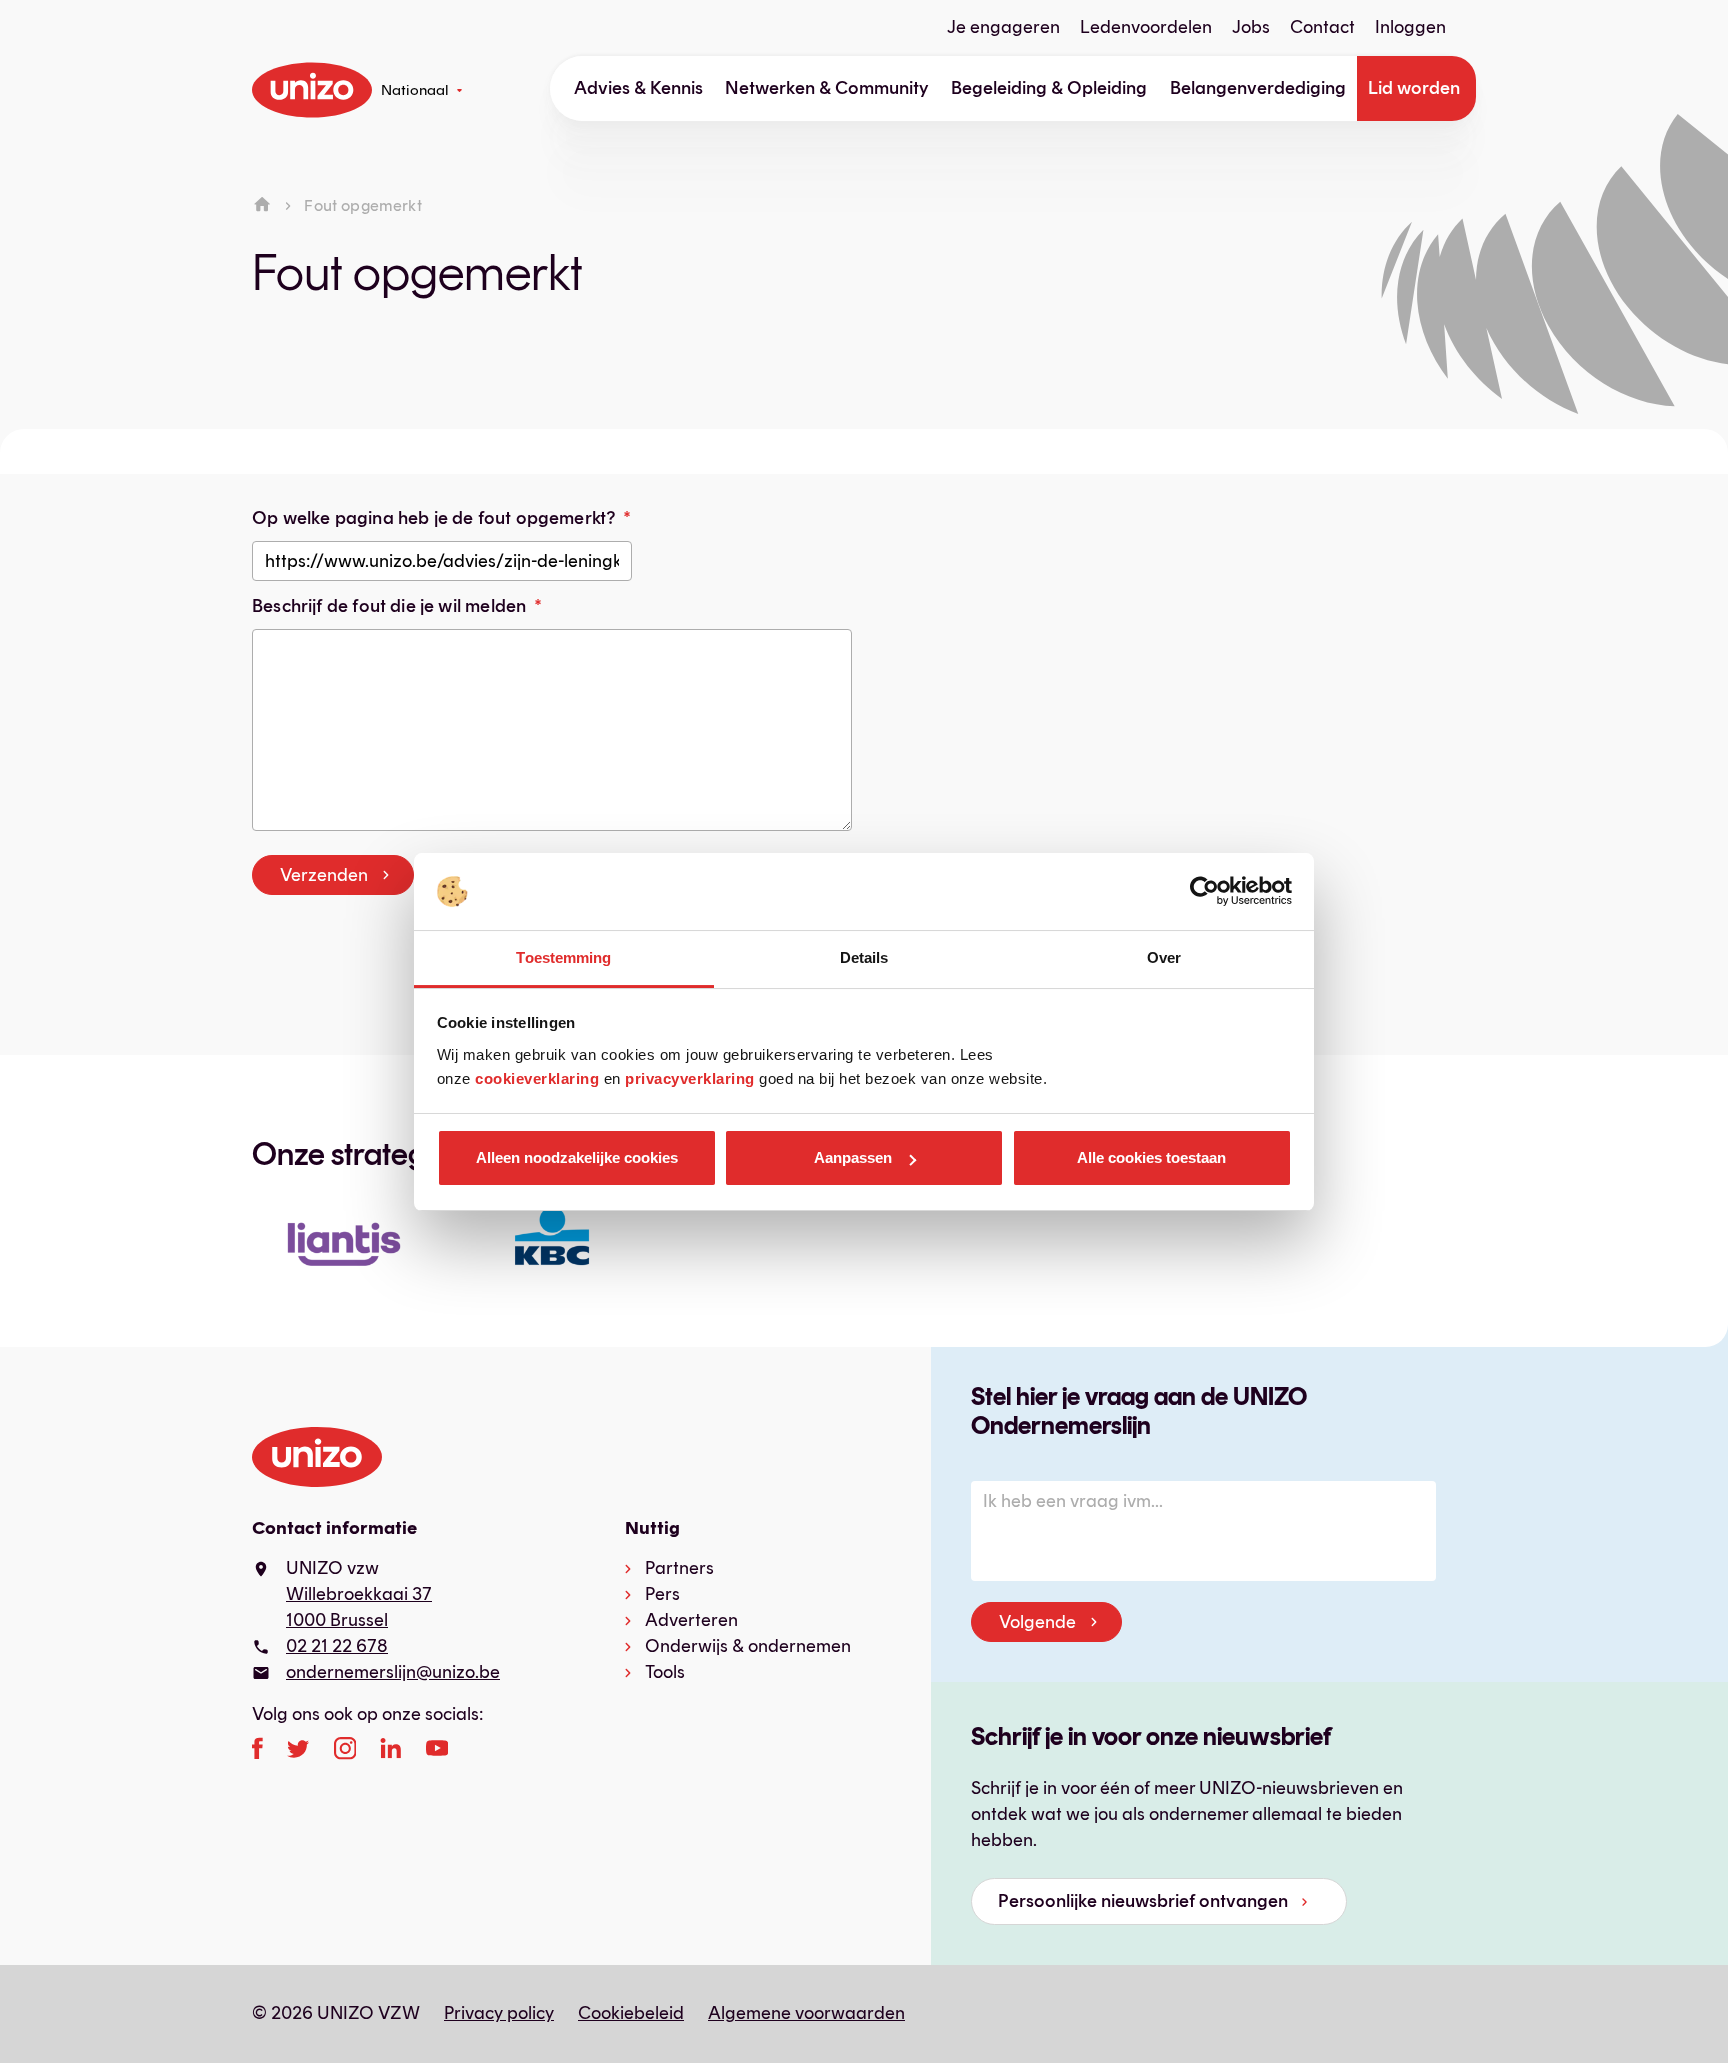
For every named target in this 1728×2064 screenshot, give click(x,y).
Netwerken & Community (827, 88)
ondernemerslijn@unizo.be (393, 1672)
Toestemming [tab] (563, 957)
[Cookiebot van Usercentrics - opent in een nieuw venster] (1204, 892)
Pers (662, 1594)
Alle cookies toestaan (1151, 1157)
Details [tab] (864, 957)
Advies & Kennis (638, 88)
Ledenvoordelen (1146, 27)
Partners (679, 1568)
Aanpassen (853, 1157)
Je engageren (1003, 27)
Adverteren (691, 1620)
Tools (665, 1672)
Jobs (1251, 27)
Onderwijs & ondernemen (748, 1646)
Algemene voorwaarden (806, 2013)
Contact (1322, 27)
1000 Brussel (337, 1620)
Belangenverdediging (1258, 88)
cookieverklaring (537, 1078)
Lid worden (1414, 88)
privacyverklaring (690, 1078)
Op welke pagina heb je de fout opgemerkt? (433, 518)
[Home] (262, 205)
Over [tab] (1164, 957)
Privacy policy (499, 2013)
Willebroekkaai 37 (359, 1594)
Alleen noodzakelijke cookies (577, 1157)
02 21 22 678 (337, 1646)
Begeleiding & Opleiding (1049, 88)
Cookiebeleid (631, 2013)
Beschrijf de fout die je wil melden (389, 606)
